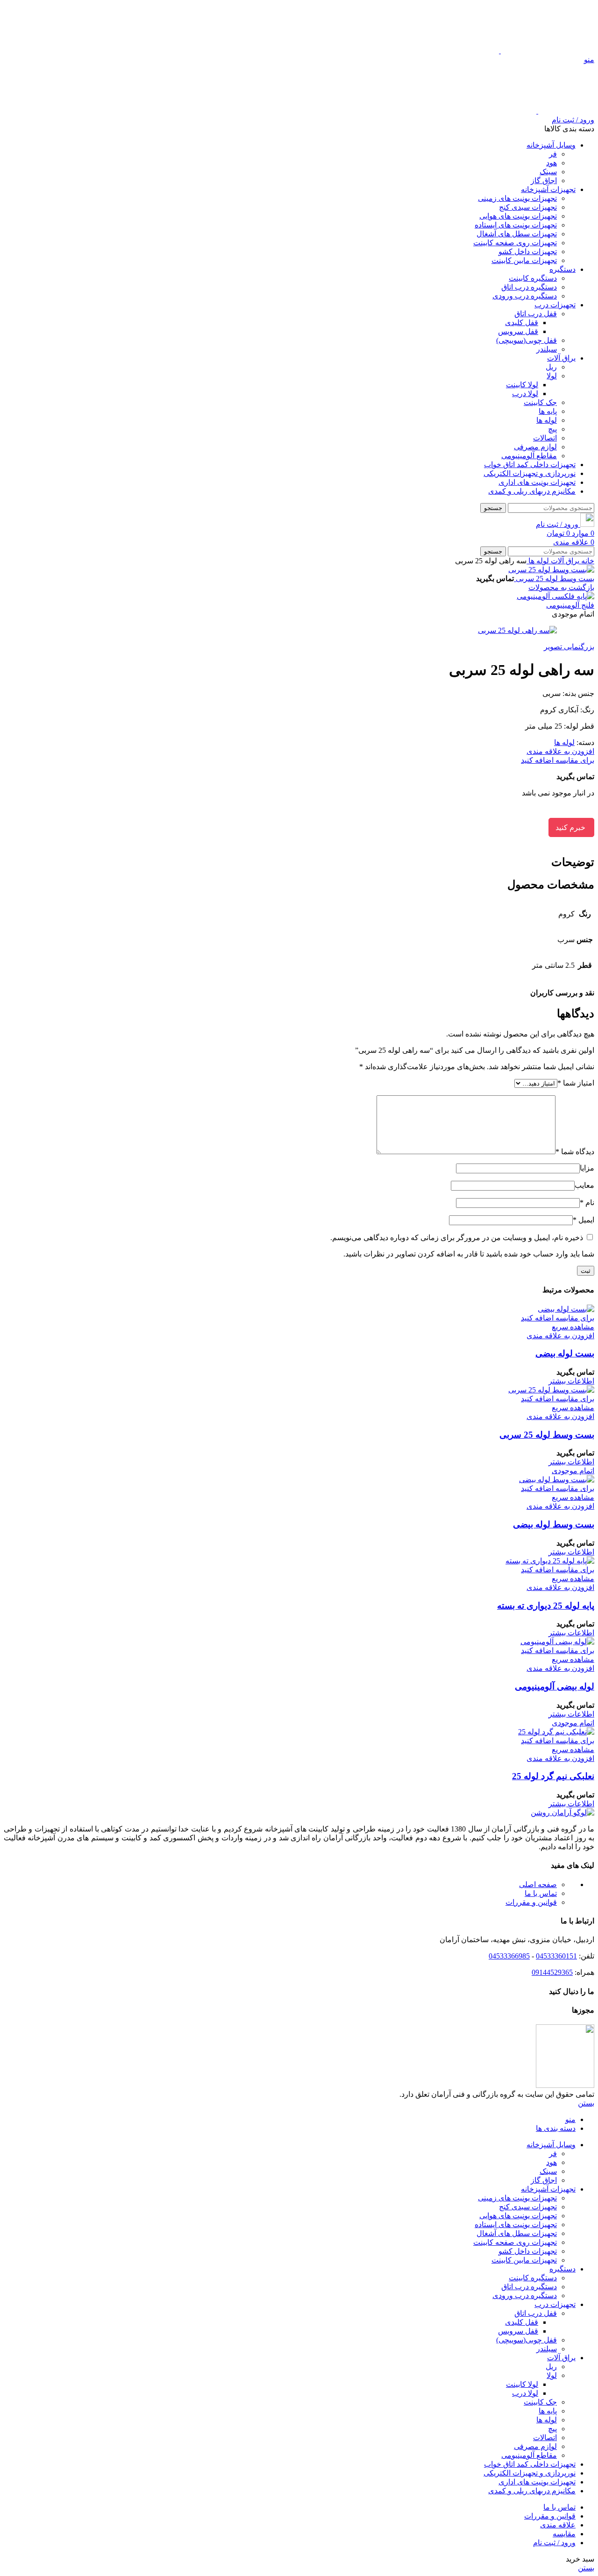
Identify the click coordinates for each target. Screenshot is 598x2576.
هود (552, 163)
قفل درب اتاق (536, 314)
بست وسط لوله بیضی (554, 1524)
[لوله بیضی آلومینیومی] (557, 1642)
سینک (548, 172)
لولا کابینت (522, 385)
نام (587, 1203)
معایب (584, 1185)
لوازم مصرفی (535, 447)
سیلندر (547, 349)
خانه (587, 561)
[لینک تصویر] (562, 1813)
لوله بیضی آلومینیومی (555, 1686)
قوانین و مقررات (531, 1902)
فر (553, 154)
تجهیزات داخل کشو (528, 252)
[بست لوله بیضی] (566, 1309)
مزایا (587, 1168)
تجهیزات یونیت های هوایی (518, 216)
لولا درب (525, 394)
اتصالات (545, 438)
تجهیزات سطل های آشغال (517, 234)
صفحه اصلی (538, 1884)
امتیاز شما (576, 1083)
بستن (586, 2103)
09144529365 (552, 1972)
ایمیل (584, 1220)
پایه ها (548, 411)
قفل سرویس (518, 331)
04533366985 (509, 1956)
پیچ (552, 429)
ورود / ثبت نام (554, 2543)
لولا (552, 376)
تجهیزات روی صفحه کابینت (515, 243)
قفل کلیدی (522, 323)
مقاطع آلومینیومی (529, 456)
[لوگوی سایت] (547, 51)
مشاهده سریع (573, 1327)
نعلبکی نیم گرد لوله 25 (553, 1776)
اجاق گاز (544, 181)
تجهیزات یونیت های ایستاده (516, 225)
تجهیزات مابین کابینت (524, 260)
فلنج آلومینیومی (570, 605)
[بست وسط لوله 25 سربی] (551, 1390)
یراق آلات (564, 561)
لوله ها (547, 420)
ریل (551, 367)
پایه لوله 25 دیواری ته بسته (546, 1606)
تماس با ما (541, 1893)
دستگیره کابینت (533, 278)
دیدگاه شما (575, 1152)
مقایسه (564, 2534)
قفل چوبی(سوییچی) (527, 340)
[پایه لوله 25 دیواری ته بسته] (550, 1561)
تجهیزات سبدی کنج (528, 207)
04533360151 (556, 1956)
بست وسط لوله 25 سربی (554, 578)
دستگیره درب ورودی (525, 296)
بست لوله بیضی (565, 1353)
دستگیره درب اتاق (529, 287)
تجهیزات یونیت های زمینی (517, 198)
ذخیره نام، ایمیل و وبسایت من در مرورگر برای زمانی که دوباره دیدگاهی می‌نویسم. (457, 1238)
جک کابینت (540, 402)
